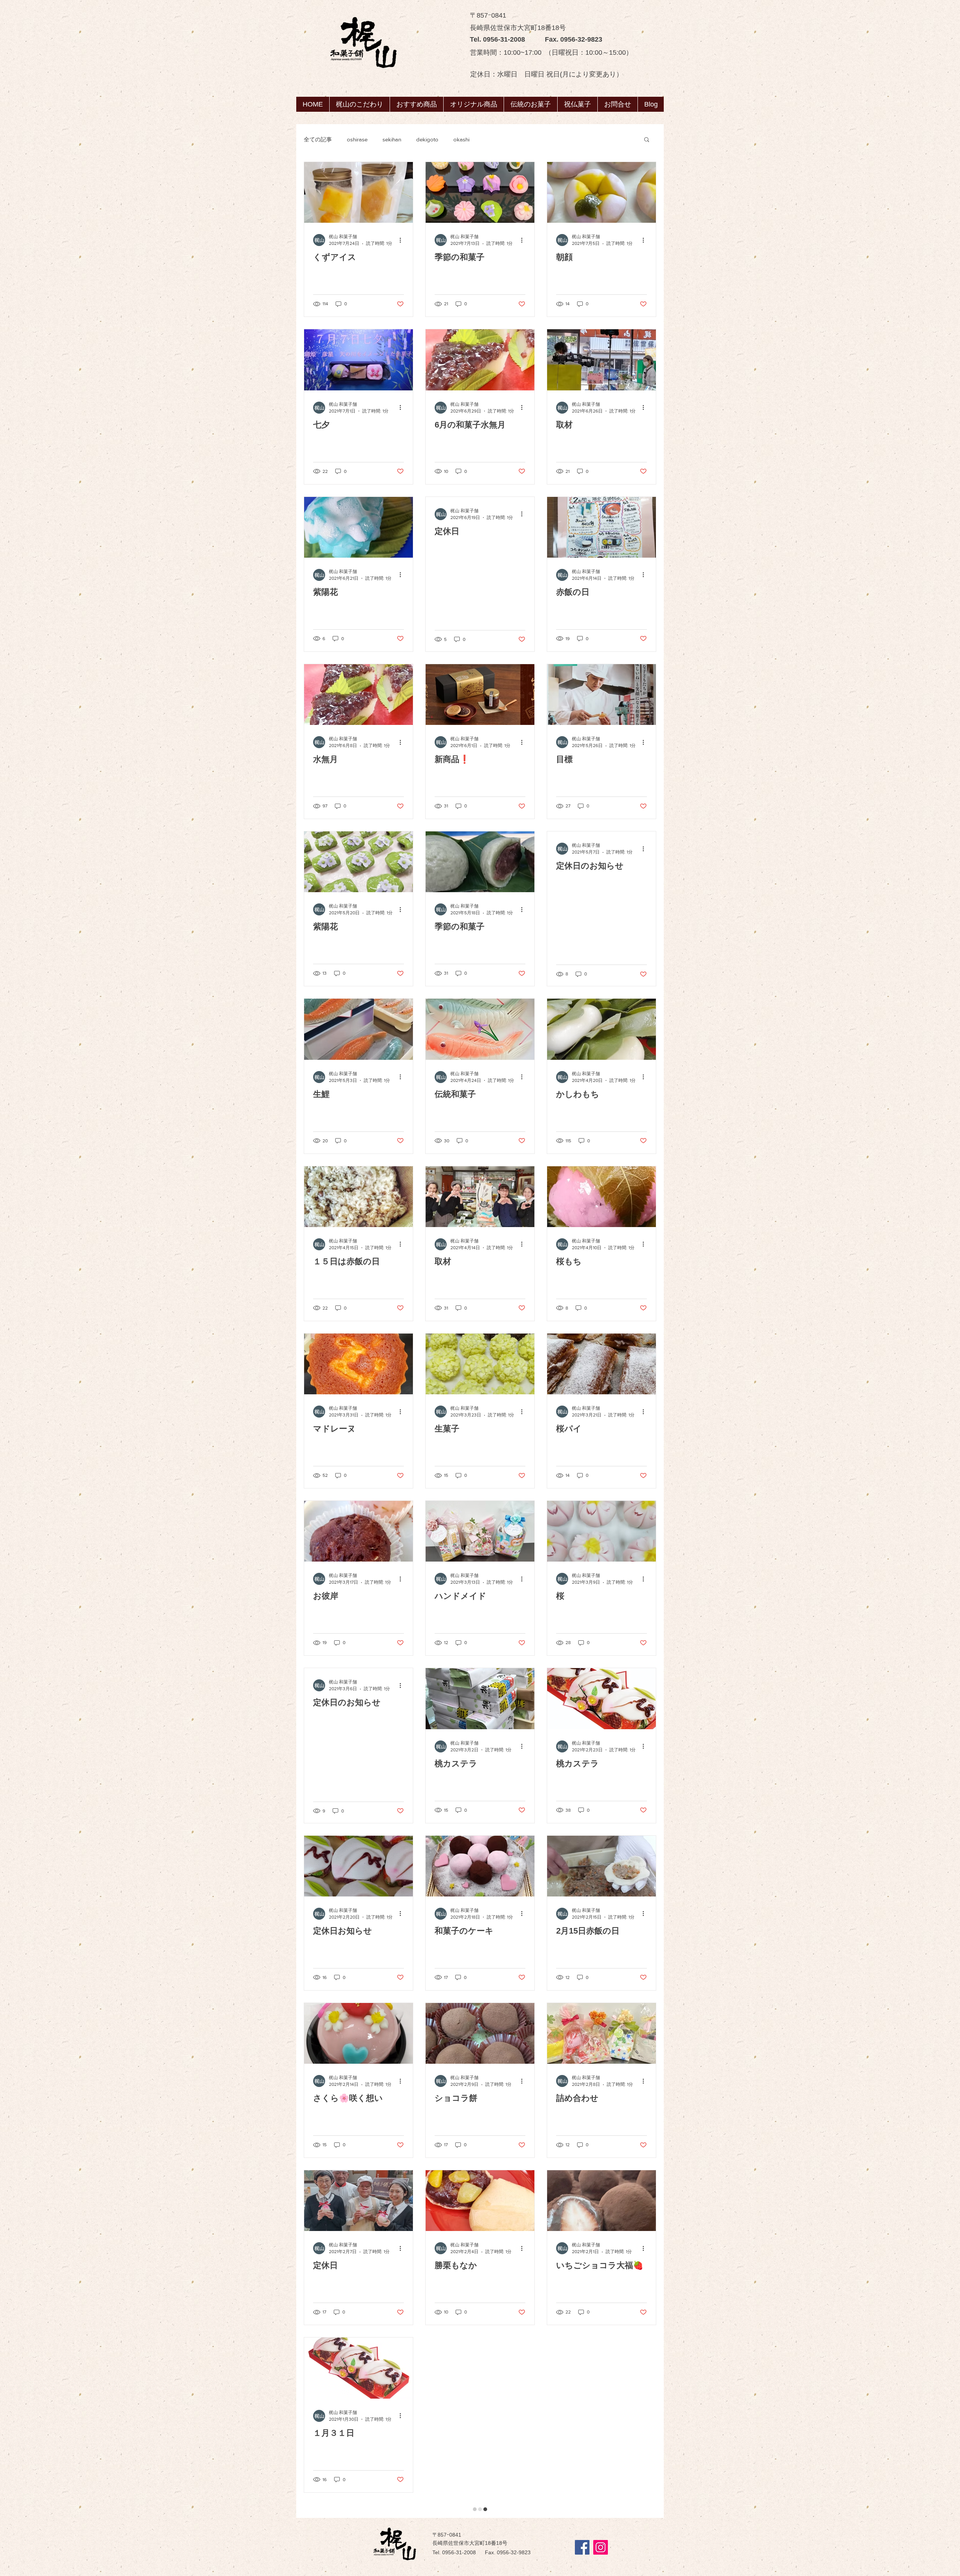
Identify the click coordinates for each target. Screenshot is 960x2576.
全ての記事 (318, 139)
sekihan (392, 139)
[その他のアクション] (403, 240)
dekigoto (427, 139)
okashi (461, 139)
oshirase (357, 139)
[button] (530, 104)
